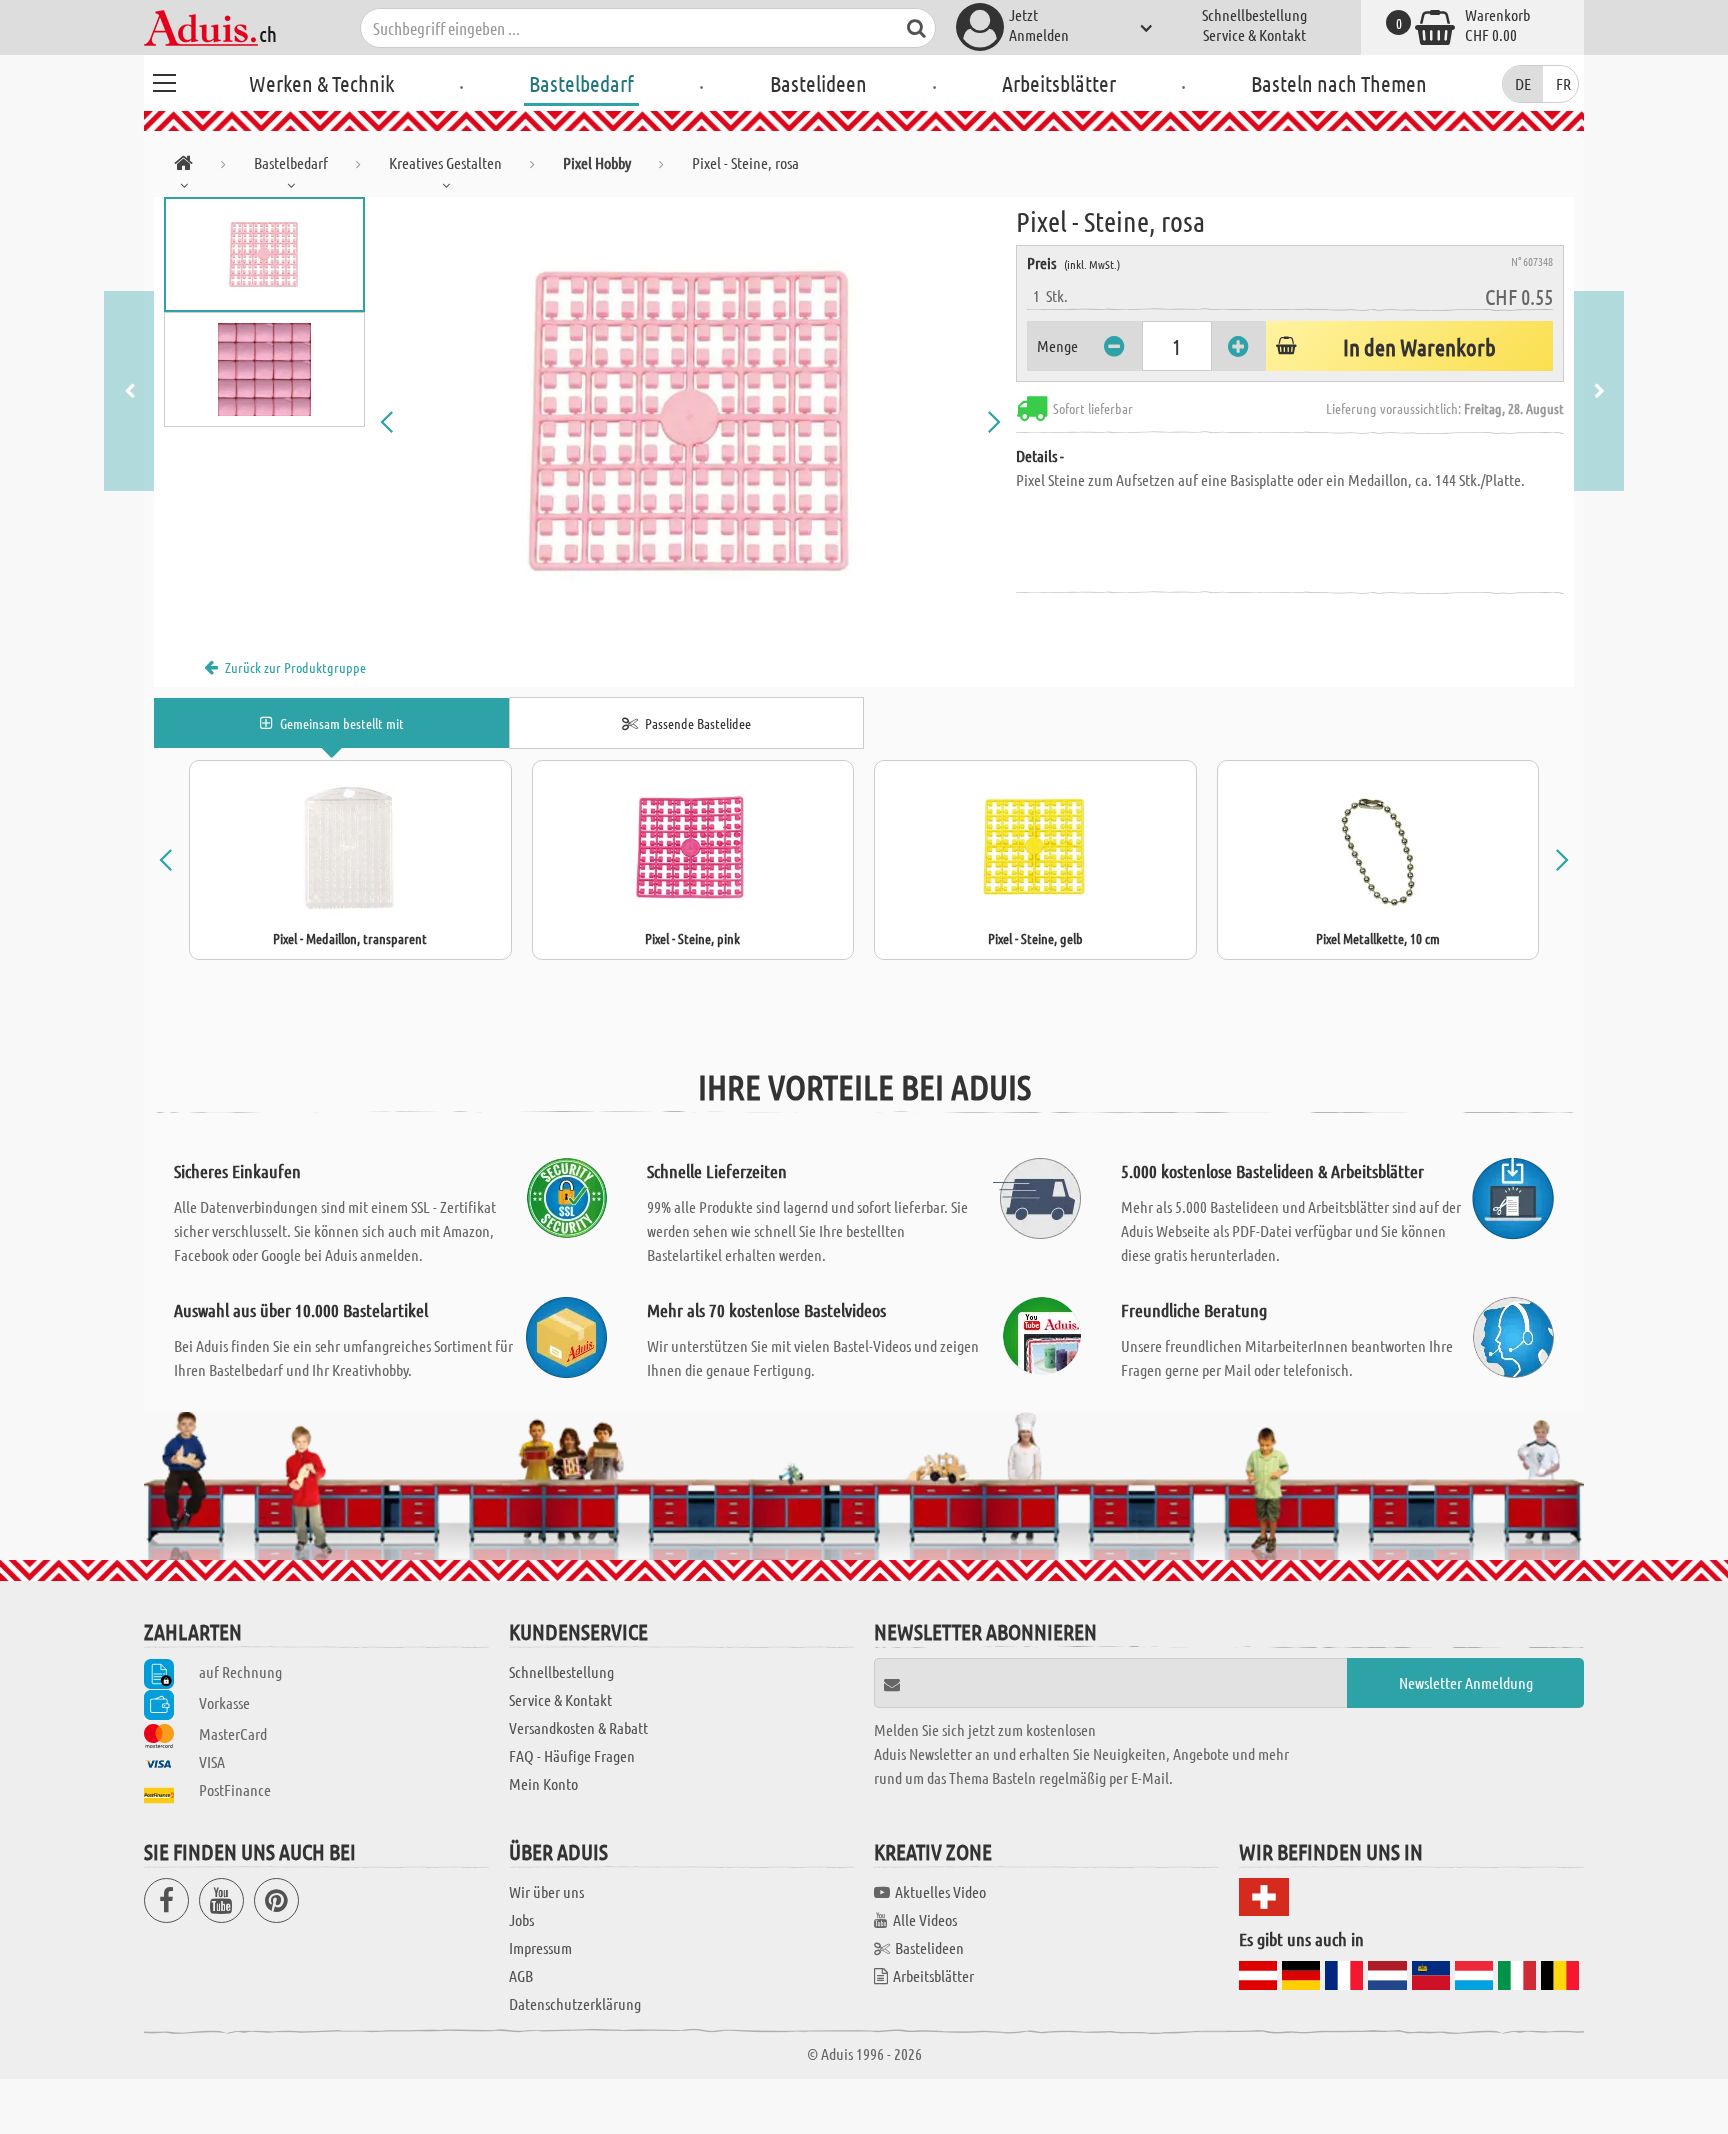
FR (1563, 83)
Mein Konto (543, 1783)
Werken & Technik (321, 83)
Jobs (521, 1919)
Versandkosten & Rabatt (578, 1727)
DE (1523, 83)
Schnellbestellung (1254, 14)
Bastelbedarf (581, 83)
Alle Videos (925, 1919)
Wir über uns (546, 1891)
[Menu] (164, 80)
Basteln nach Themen (1339, 83)
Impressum (540, 1947)
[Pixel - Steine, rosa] (691, 422)
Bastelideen (818, 83)
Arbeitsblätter (1059, 83)
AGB (521, 1975)
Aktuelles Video (940, 1891)
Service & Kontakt (1254, 34)
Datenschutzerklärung (575, 2003)
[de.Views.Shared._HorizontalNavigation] (183, 166)
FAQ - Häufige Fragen (572, 1755)
